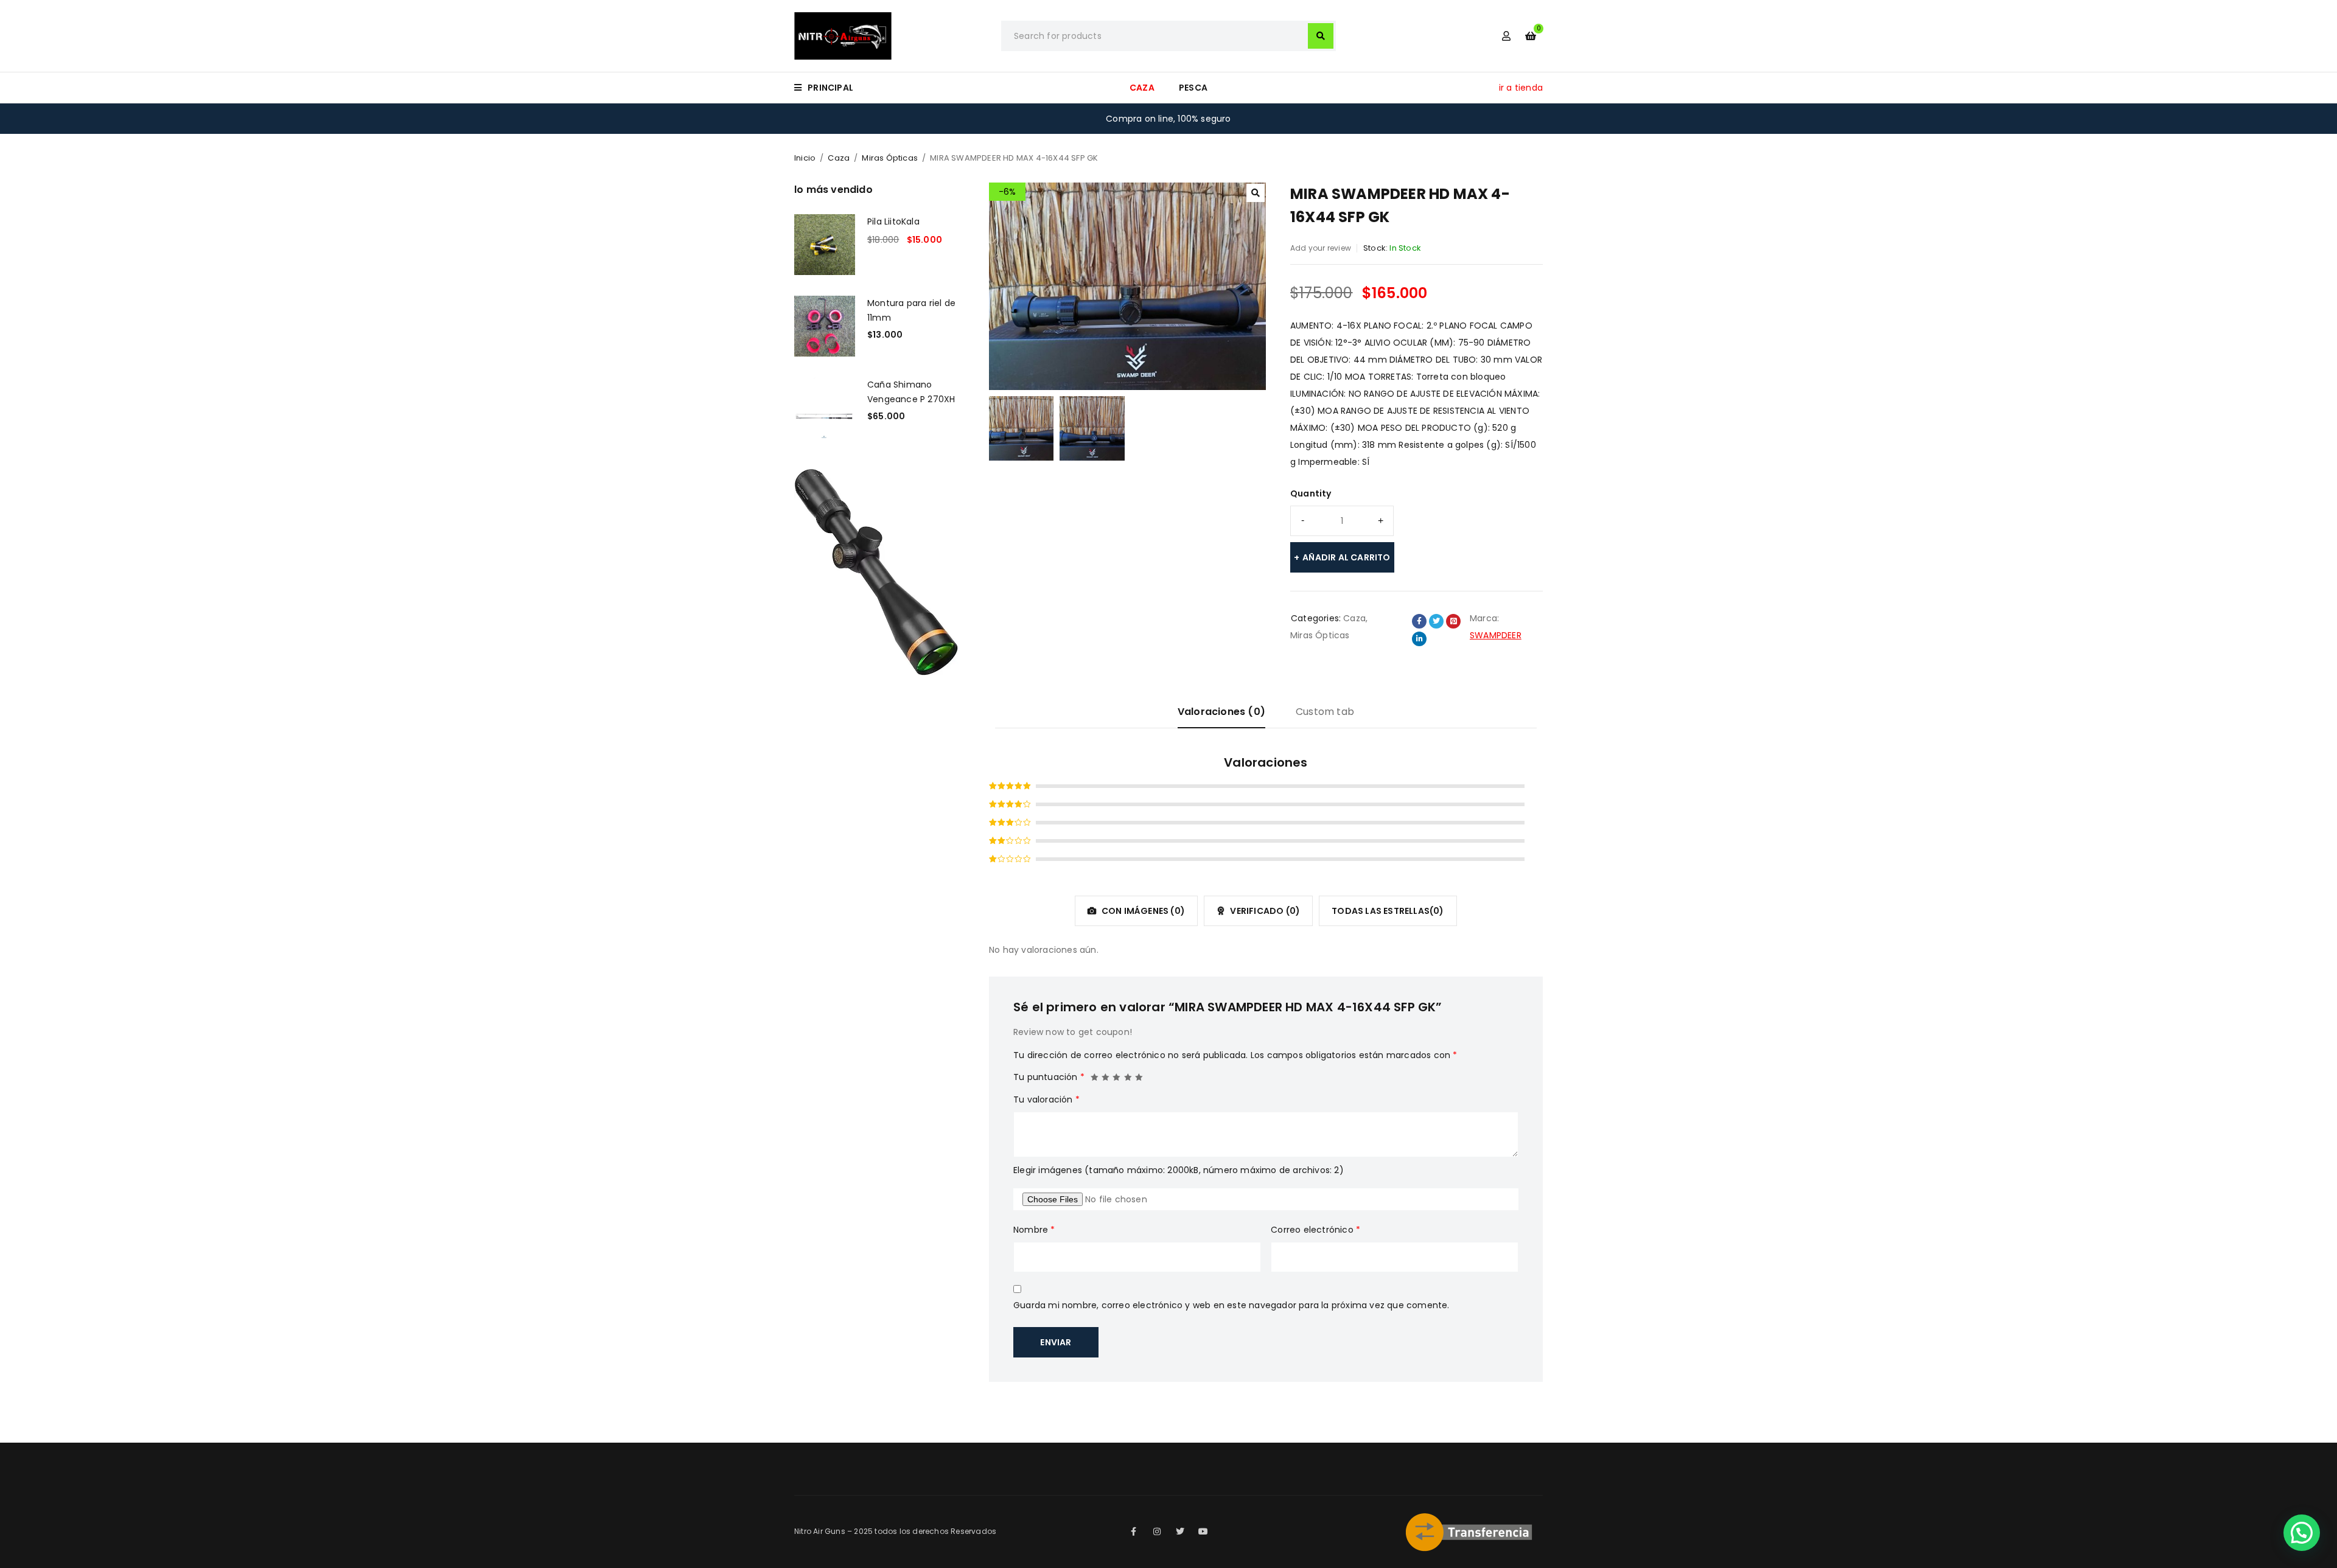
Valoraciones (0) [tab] (1221, 712)
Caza (839, 158)
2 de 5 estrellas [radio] (1106, 1074)
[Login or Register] (1506, 36)
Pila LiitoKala (893, 221)
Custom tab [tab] (1325, 712)
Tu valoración (1046, 1099)
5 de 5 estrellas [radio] (1139, 1074)
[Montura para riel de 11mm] (825, 326)
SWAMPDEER (1496, 635)
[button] (1256, 193)
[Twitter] (1180, 1531)
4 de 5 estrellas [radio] (1128, 1074)
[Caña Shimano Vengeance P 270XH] (825, 408)
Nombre (1034, 1230)
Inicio (805, 158)
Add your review (1321, 248)
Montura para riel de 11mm (911, 310)
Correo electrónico (1315, 1230)
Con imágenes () (1142, 911)
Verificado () (1264, 911)
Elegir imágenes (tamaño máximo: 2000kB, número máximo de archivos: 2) (1179, 1170)
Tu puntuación (1049, 1077)
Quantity (1311, 493)
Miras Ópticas (890, 158)
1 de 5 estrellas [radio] (1095, 1074)
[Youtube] (1203, 1531)
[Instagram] (1157, 1531)
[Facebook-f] (1134, 1531)
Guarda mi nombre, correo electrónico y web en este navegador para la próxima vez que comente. (1231, 1305)
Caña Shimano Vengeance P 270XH (911, 392)
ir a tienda (1521, 88)
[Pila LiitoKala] (825, 245)
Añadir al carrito (1346, 557)
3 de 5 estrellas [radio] (1117, 1074)
